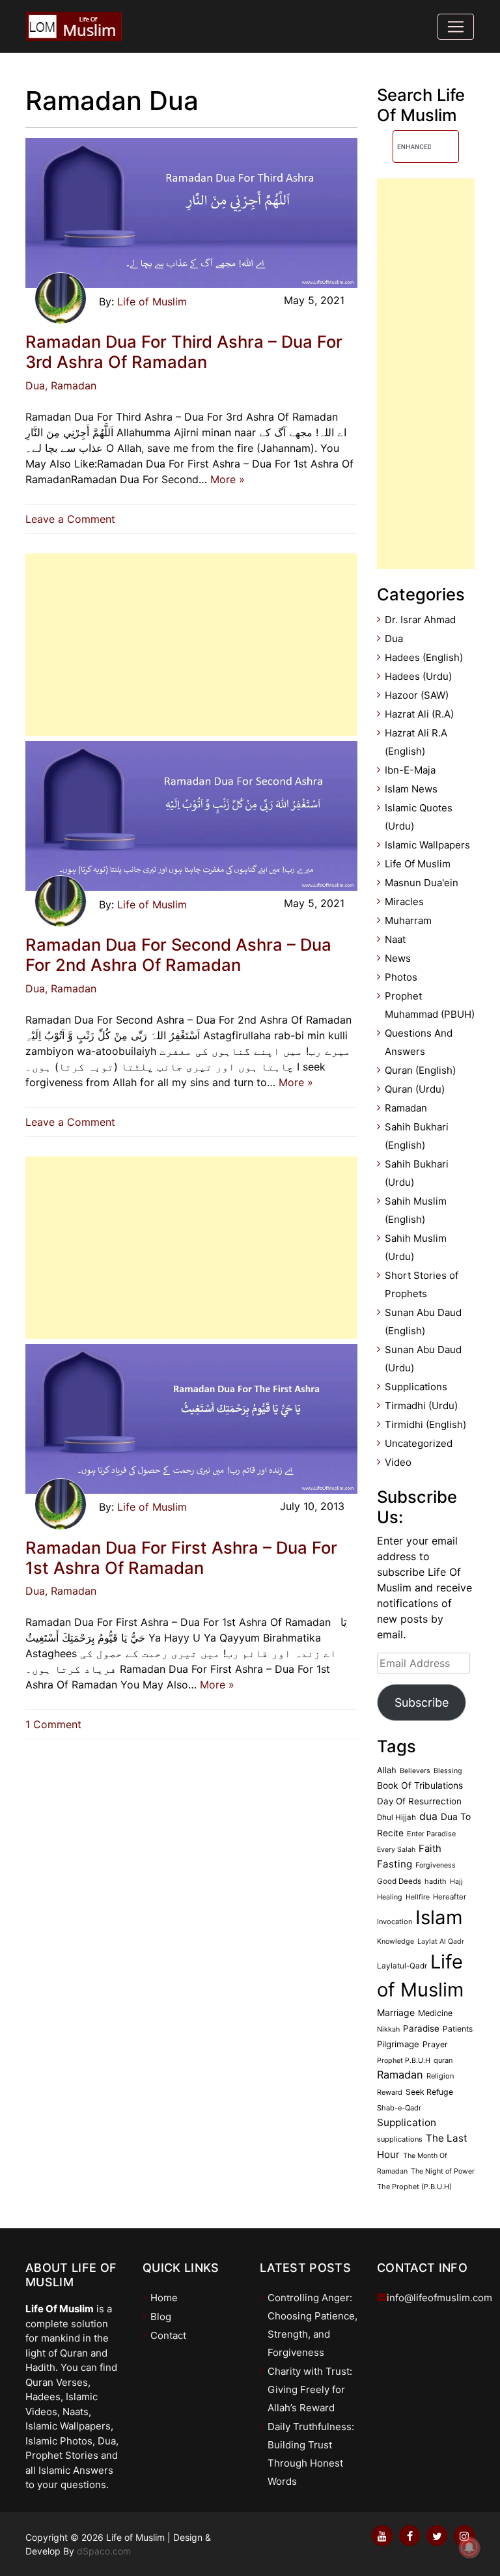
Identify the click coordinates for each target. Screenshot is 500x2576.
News (398, 958)
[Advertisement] (191, 645)
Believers (415, 1771)
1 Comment (53, 1724)
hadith (436, 1881)
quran (443, 2060)
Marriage (396, 2012)
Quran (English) (420, 1070)
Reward (390, 2092)
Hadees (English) (424, 657)
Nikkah (388, 2029)
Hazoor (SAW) (417, 695)
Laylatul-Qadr (402, 1966)
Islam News (411, 789)
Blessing (448, 1771)
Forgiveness (436, 1865)
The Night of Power (443, 2171)
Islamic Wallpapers (427, 845)
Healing (390, 1897)
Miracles (404, 902)
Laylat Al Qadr (441, 1941)
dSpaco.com (104, 2551)
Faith (430, 1849)
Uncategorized (419, 1443)
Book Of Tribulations (420, 1785)
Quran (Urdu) (415, 1089)
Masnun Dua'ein (422, 883)
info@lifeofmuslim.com (439, 2298)
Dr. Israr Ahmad (420, 620)
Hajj (456, 1882)
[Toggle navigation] (456, 27)
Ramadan (406, 1108)
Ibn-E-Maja (410, 770)
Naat (395, 939)
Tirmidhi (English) (425, 1424)
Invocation (395, 1922)
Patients (458, 2029)
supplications (400, 2139)
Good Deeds (399, 1881)
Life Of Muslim (418, 864)
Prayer (435, 2044)
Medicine (435, 2013)
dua (428, 1816)
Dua (35, 385)
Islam (439, 1917)
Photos (401, 977)
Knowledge (396, 1941)
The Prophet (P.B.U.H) (414, 2187)
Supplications (416, 1387)
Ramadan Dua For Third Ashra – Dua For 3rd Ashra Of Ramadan (184, 352)
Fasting (395, 1864)
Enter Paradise (431, 1834)
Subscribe (422, 1702)
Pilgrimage (398, 2044)
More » (228, 479)
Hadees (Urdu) (418, 676)
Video (398, 1462)
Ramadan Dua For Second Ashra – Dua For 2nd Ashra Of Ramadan (178, 955)
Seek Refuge (429, 2092)
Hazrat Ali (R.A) (419, 714)
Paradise (421, 2028)
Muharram (408, 920)
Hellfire (418, 1897)
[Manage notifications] (469, 2547)
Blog (161, 2317)
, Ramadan (71, 385)
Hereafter (450, 1897)
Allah (387, 1770)
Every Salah (396, 1850)
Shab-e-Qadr (399, 2108)
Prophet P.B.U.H (404, 2061)
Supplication (407, 2122)
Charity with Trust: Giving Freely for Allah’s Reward (310, 2389)
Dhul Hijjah (396, 1817)
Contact (168, 2335)
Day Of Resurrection (419, 1801)
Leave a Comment (74, 519)
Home (164, 2298)
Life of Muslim (152, 301)
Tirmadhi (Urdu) (421, 1406)
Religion (440, 2076)
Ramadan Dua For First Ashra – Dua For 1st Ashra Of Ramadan (181, 1558)
